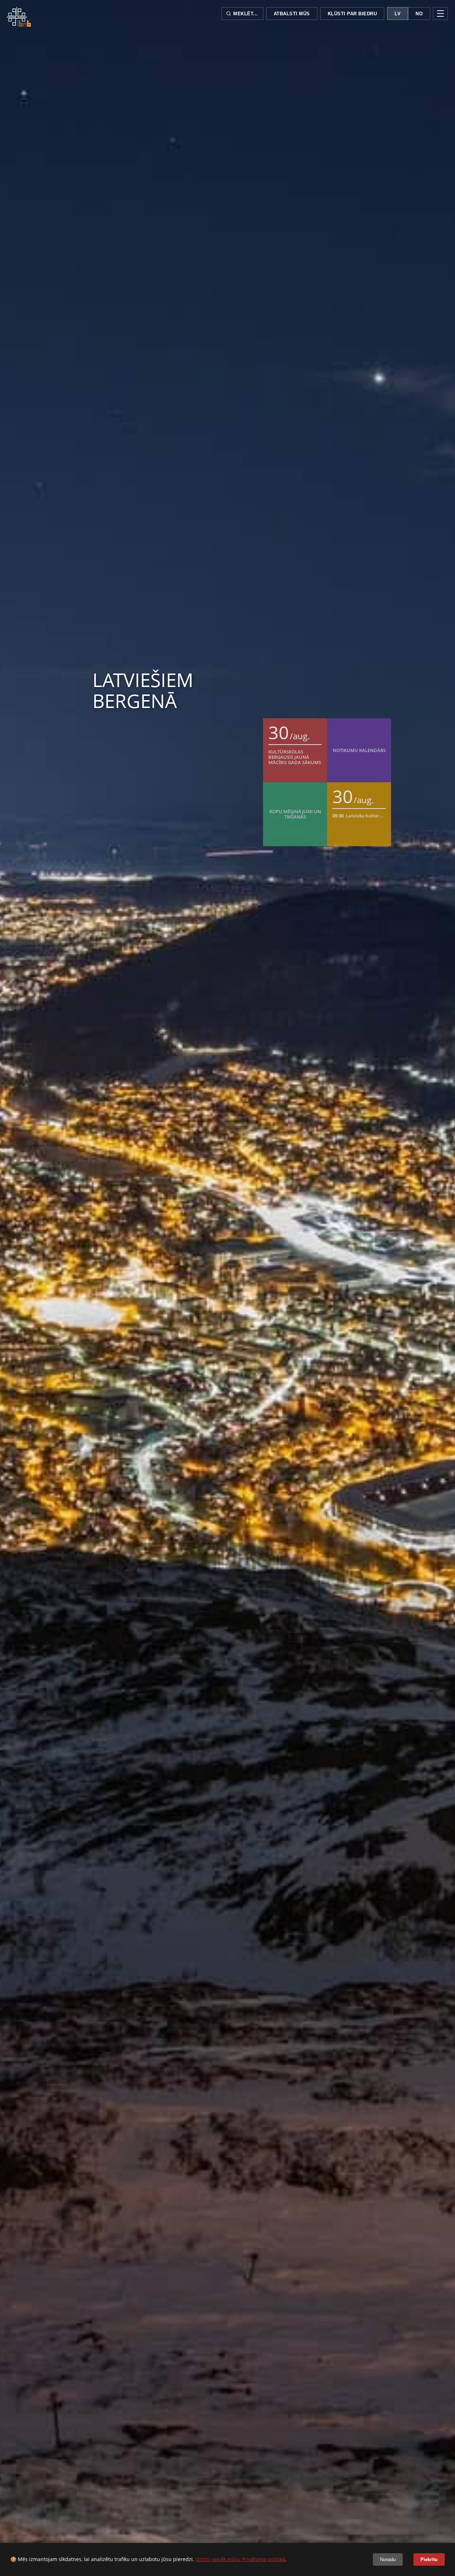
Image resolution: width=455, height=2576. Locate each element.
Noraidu (388, 2559)
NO (419, 14)
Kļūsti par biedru (352, 14)
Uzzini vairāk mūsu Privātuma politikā (240, 2559)
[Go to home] (19, 17)
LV (398, 14)
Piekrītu (429, 2559)
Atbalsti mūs (292, 14)
